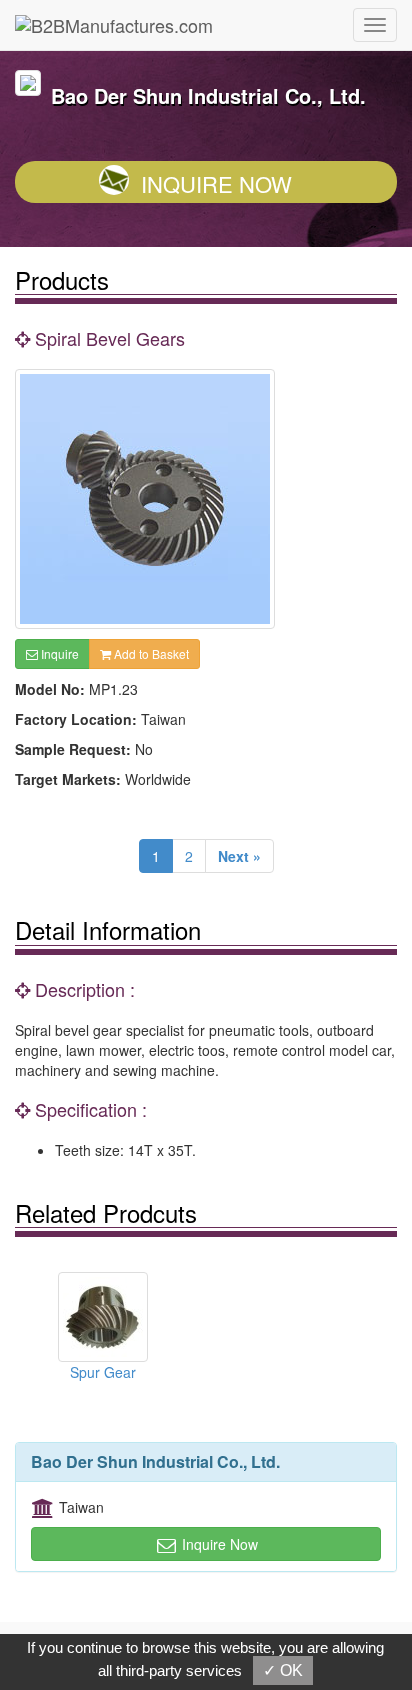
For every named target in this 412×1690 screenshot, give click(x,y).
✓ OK (283, 1670)
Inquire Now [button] (218, 1544)
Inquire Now (216, 183)
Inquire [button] (58, 653)
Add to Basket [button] (150, 653)
